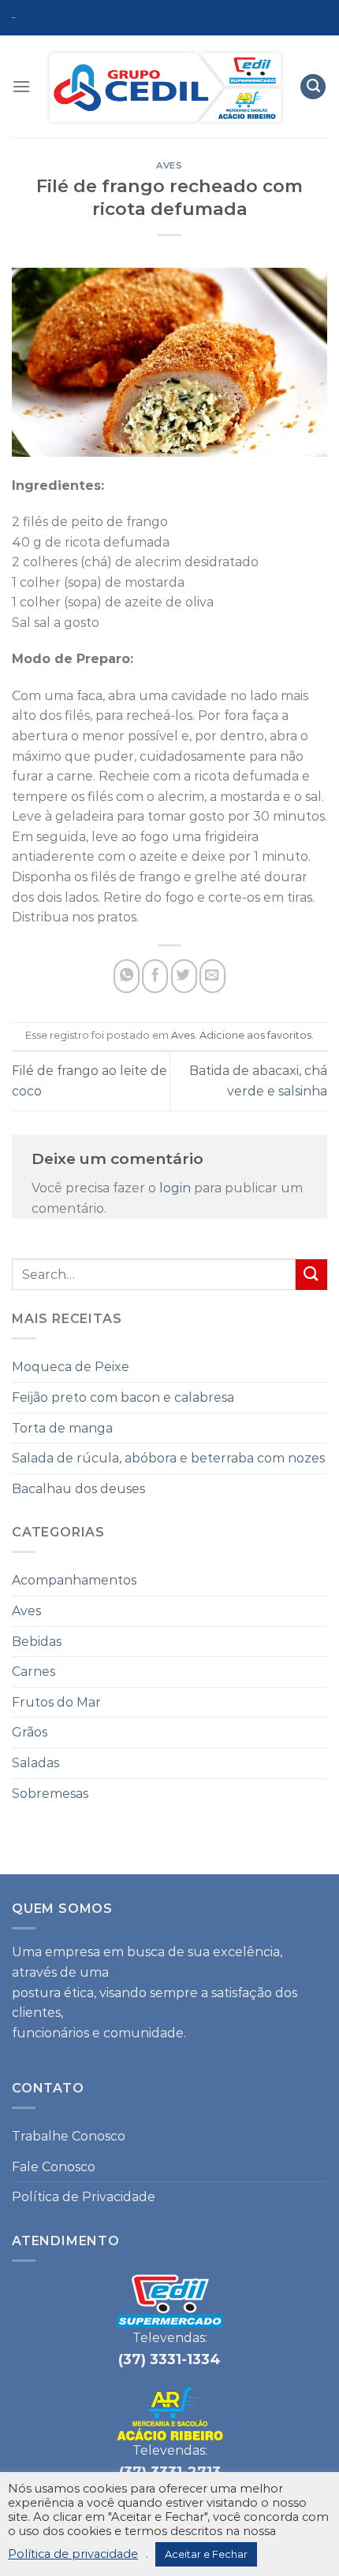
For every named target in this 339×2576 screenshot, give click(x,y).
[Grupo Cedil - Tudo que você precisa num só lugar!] (165, 87)
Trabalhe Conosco (69, 2136)
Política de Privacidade (84, 2197)
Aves (169, 165)
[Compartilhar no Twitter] (184, 976)
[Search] (313, 87)
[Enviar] (311, 1275)
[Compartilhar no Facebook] (155, 976)
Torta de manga (62, 1428)
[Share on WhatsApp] (127, 976)
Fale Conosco (54, 2167)
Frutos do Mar (56, 1702)
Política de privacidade (73, 2554)
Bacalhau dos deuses (78, 1489)
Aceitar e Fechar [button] (206, 2554)
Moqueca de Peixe (71, 1367)
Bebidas (37, 1642)
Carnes (34, 1672)
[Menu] (21, 86)
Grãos (30, 1732)
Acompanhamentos (74, 1580)
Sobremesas (50, 1794)
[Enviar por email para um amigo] (212, 976)
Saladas (35, 1763)
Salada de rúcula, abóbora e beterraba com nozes (168, 1458)
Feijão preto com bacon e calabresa (123, 1397)
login (175, 1188)
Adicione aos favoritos (255, 1035)
